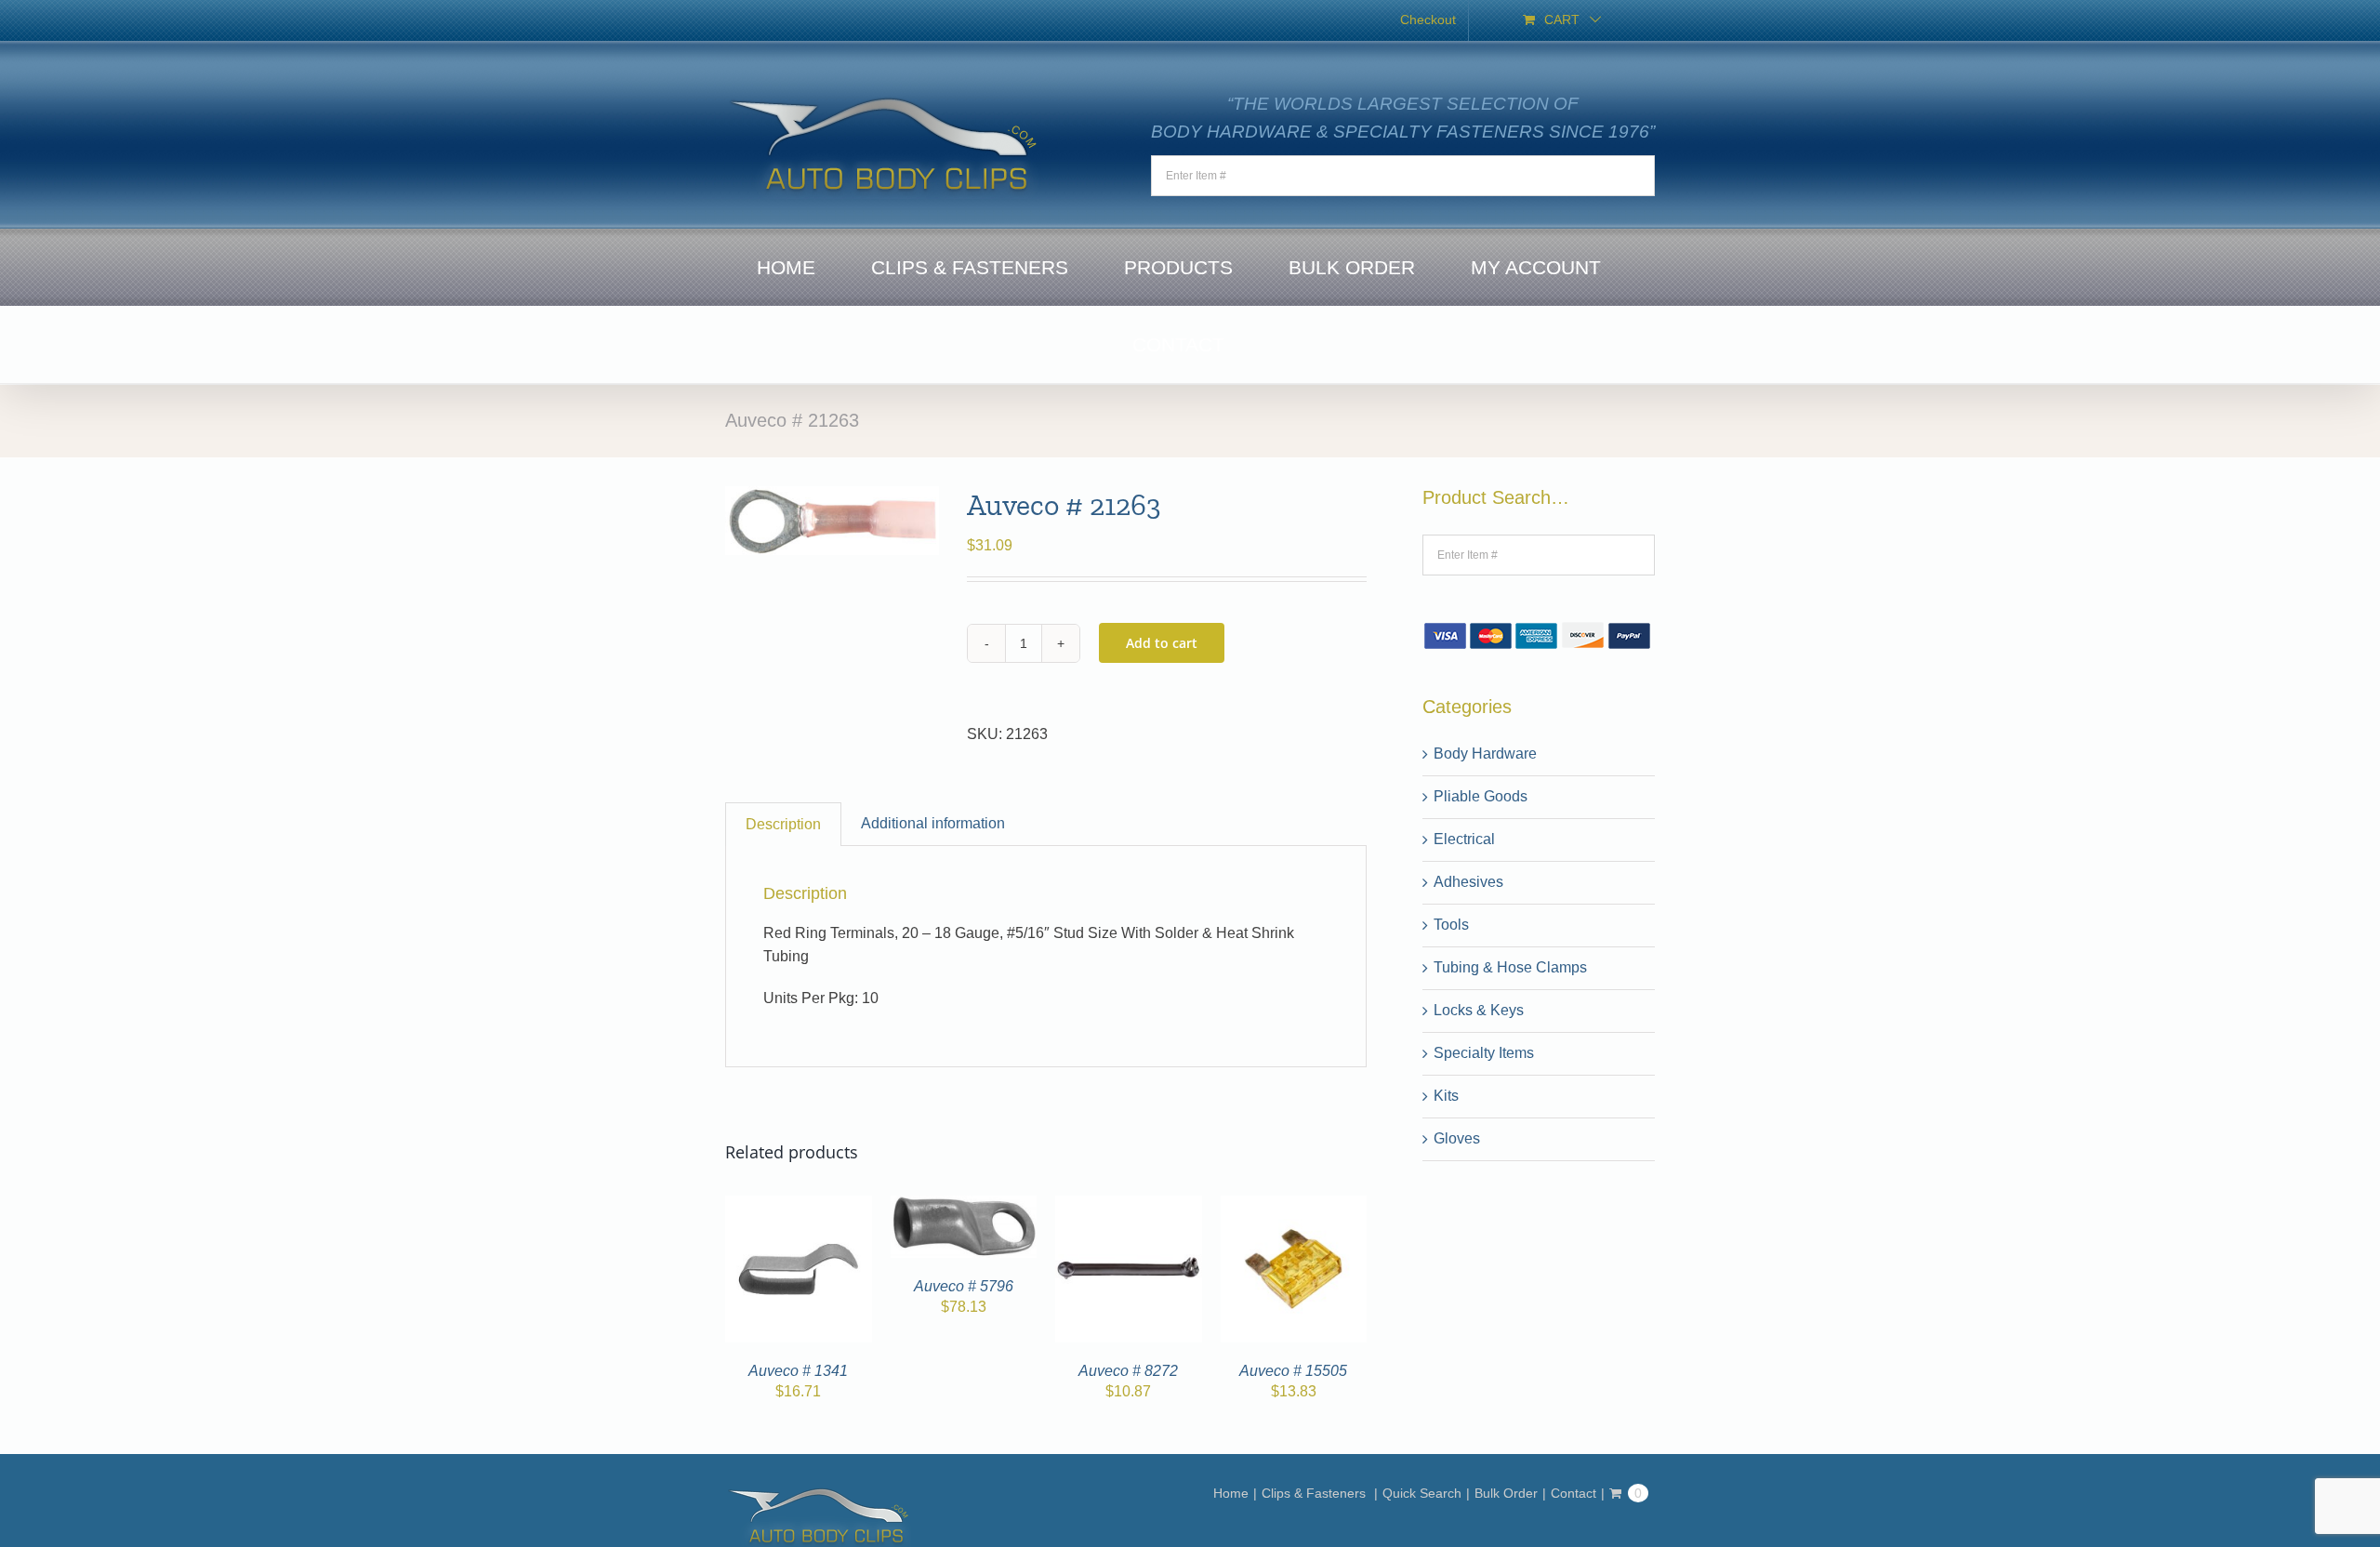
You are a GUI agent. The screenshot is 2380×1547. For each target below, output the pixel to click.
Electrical (1464, 839)
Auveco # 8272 (1128, 1371)
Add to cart (1162, 643)
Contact (1573, 1493)
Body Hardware (1485, 754)
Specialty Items (1484, 1053)
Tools (1451, 925)
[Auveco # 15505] (1294, 1206)
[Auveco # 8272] (1129, 1206)
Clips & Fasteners (1316, 1493)
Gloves (1457, 1138)
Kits (1446, 1096)
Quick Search (1422, 1493)
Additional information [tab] (933, 823)
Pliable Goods (1481, 796)
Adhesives (1468, 882)
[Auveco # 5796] (964, 1206)
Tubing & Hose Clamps (1510, 967)
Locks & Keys (1479, 1010)
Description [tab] (783, 824)
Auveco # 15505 (1293, 1371)
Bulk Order (1506, 1493)
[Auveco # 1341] (799, 1206)
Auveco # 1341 (798, 1371)
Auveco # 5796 (964, 1286)
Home (1231, 1493)
